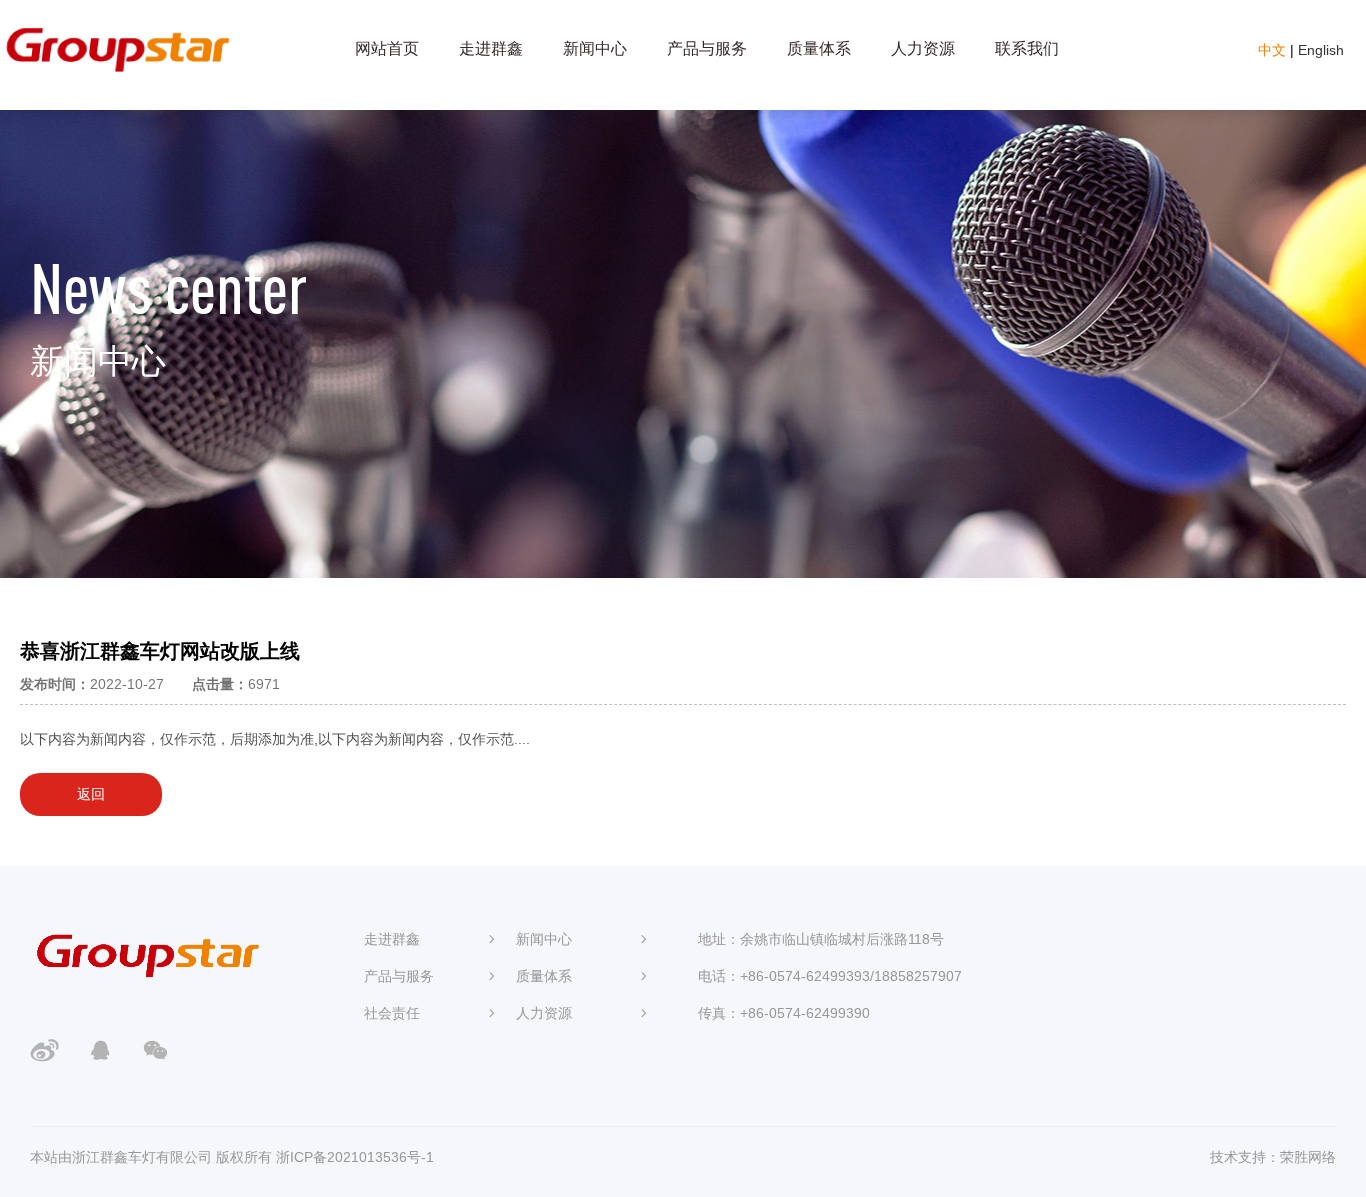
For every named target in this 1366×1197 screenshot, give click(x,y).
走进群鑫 (491, 48)
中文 (1272, 50)
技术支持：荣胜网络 (1273, 1157)
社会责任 (392, 1013)
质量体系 (819, 48)
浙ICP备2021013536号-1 (355, 1157)
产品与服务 (707, 48)
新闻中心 (595, 48)
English (1321, 50)
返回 (91, 794)
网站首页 (387, 48)
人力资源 (923, 48)
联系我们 (1027, 48)
